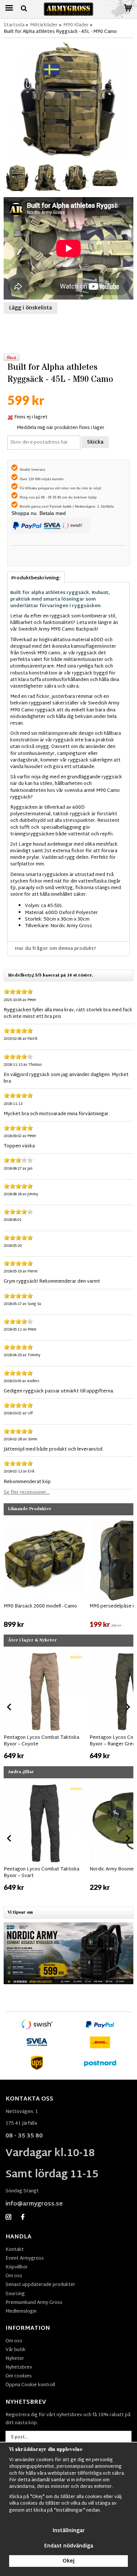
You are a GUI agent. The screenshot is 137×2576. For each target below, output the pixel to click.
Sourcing (15, 2294)
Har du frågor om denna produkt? (56, 949)
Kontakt (15, 2250)
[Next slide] (128, 1576)
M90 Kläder (76, 25)
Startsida (14, 25)
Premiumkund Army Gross (34, 2303)
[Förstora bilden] (68, 99)
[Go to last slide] (9, 1576)
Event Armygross (25, 2259)
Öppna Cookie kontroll (30, 2385)
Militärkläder (44, 25)
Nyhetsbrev (19, 2368)
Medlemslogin (21, 2312)
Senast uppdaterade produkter (40, 2285)
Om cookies (19, 2376)
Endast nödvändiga (69, 2546)
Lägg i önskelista (31, 308)
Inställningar (69, 2531)
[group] (45, 1574)
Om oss (14, 2276)
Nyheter (15, 2359)
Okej (68, 2561)
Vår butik (16, 2350)
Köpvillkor (17, 2267)
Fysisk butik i (62, 506)
